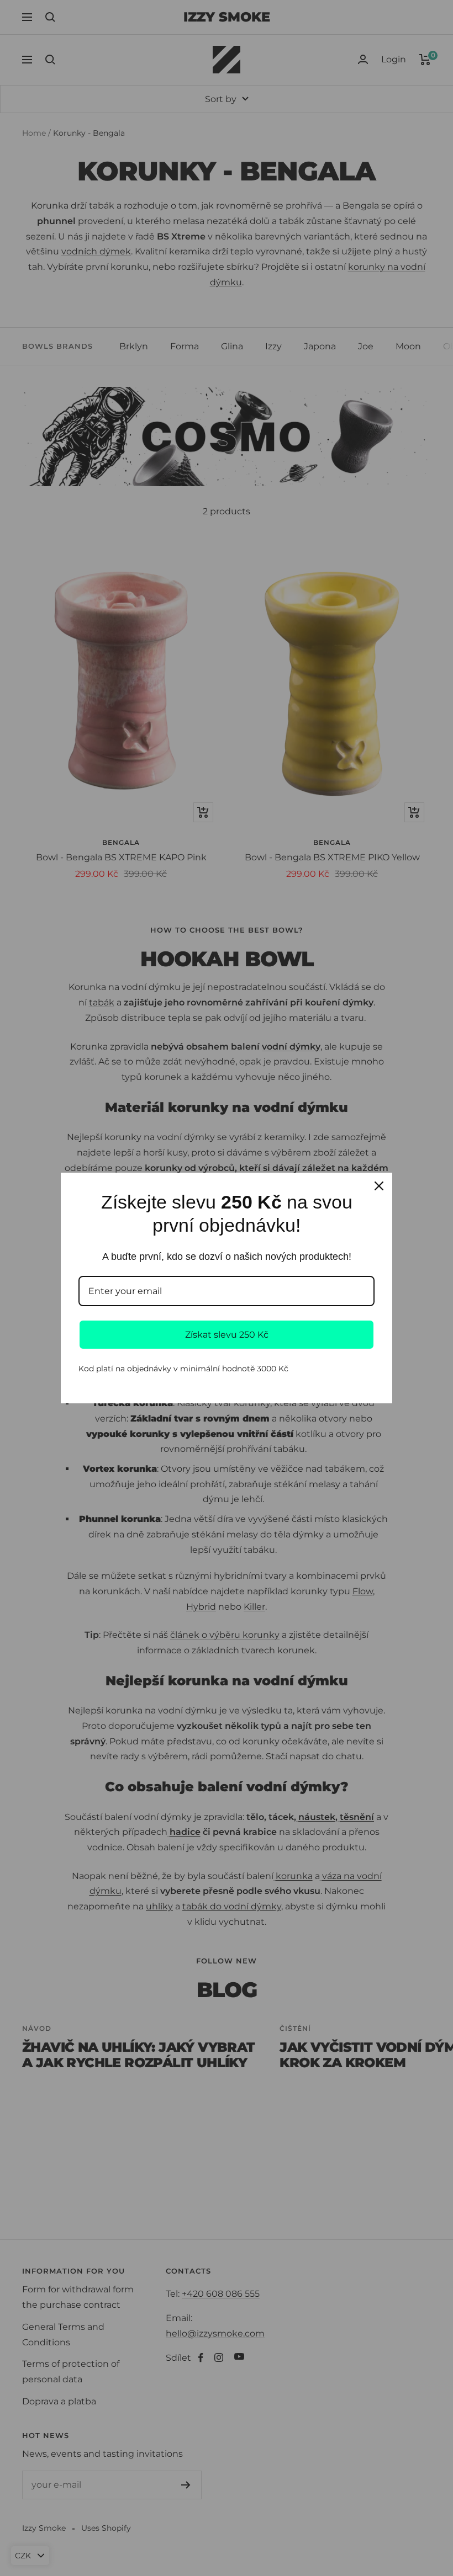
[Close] (379, 1186)
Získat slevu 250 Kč (227, 1335)
